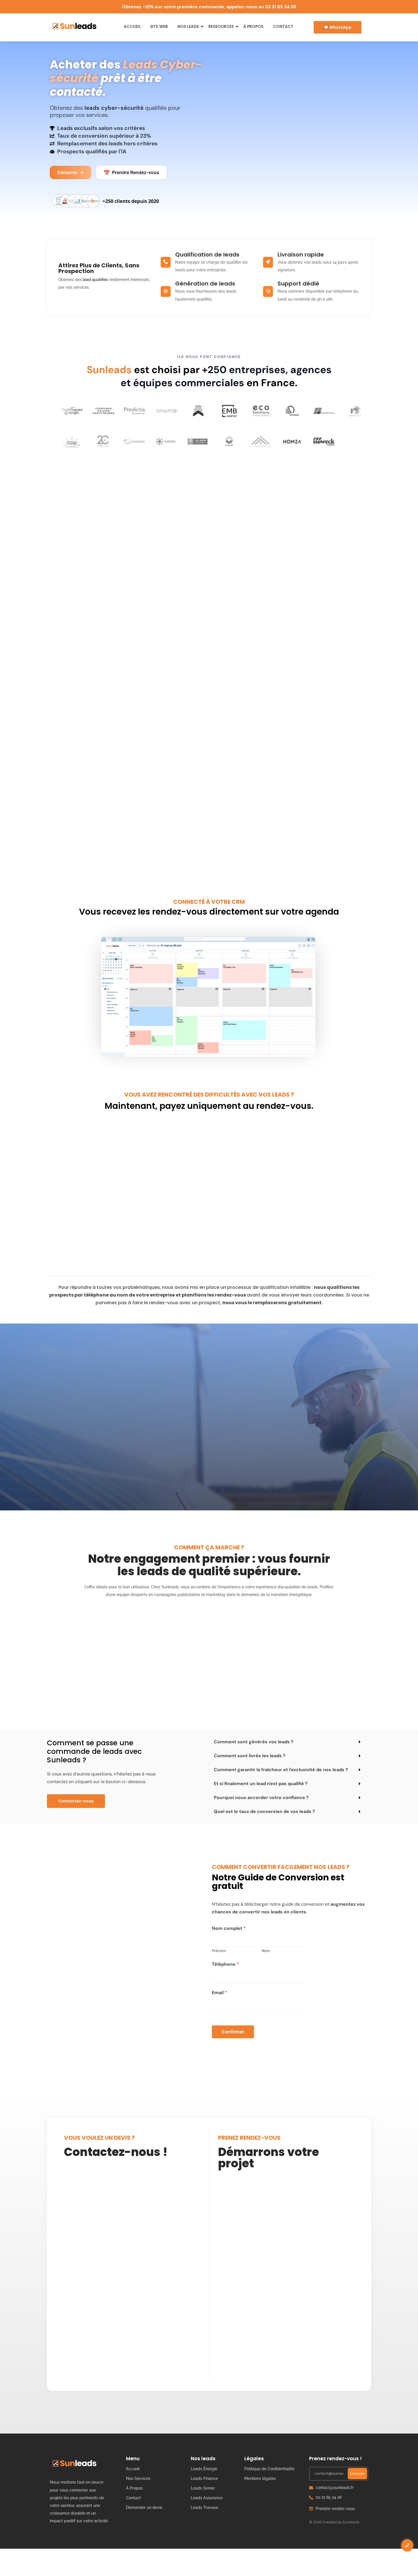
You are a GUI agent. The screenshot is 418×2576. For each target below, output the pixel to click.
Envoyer (357, 2473)
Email (219, 1993)
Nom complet (229, 1928)
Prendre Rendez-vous (131, 173)
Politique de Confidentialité (269, 2469)
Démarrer (71, 172)
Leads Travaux (204, 2507)
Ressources (221, 26)
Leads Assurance (207, 2498)
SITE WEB (159, 26)
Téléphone (225, 1964)
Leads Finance (204, 2478)
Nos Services (138, 2478)
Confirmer (233, 2032)
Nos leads (188, 26)
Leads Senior (203, 2488)
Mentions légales (260, 2478)
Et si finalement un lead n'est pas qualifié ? (261, 1784)
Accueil (132, 26)
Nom (266, 1951)
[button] (290, 1742)
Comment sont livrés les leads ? (250, 1756)
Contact (283, 26)
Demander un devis (144, 2507)
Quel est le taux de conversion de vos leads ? (264, 1811)
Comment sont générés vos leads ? (254, 1742)
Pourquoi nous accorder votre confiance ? (261, 1797)
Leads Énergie (204, 2469)
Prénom (219, 1951)
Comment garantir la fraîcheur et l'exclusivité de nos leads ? (281, 1770)
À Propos (253, 26)
